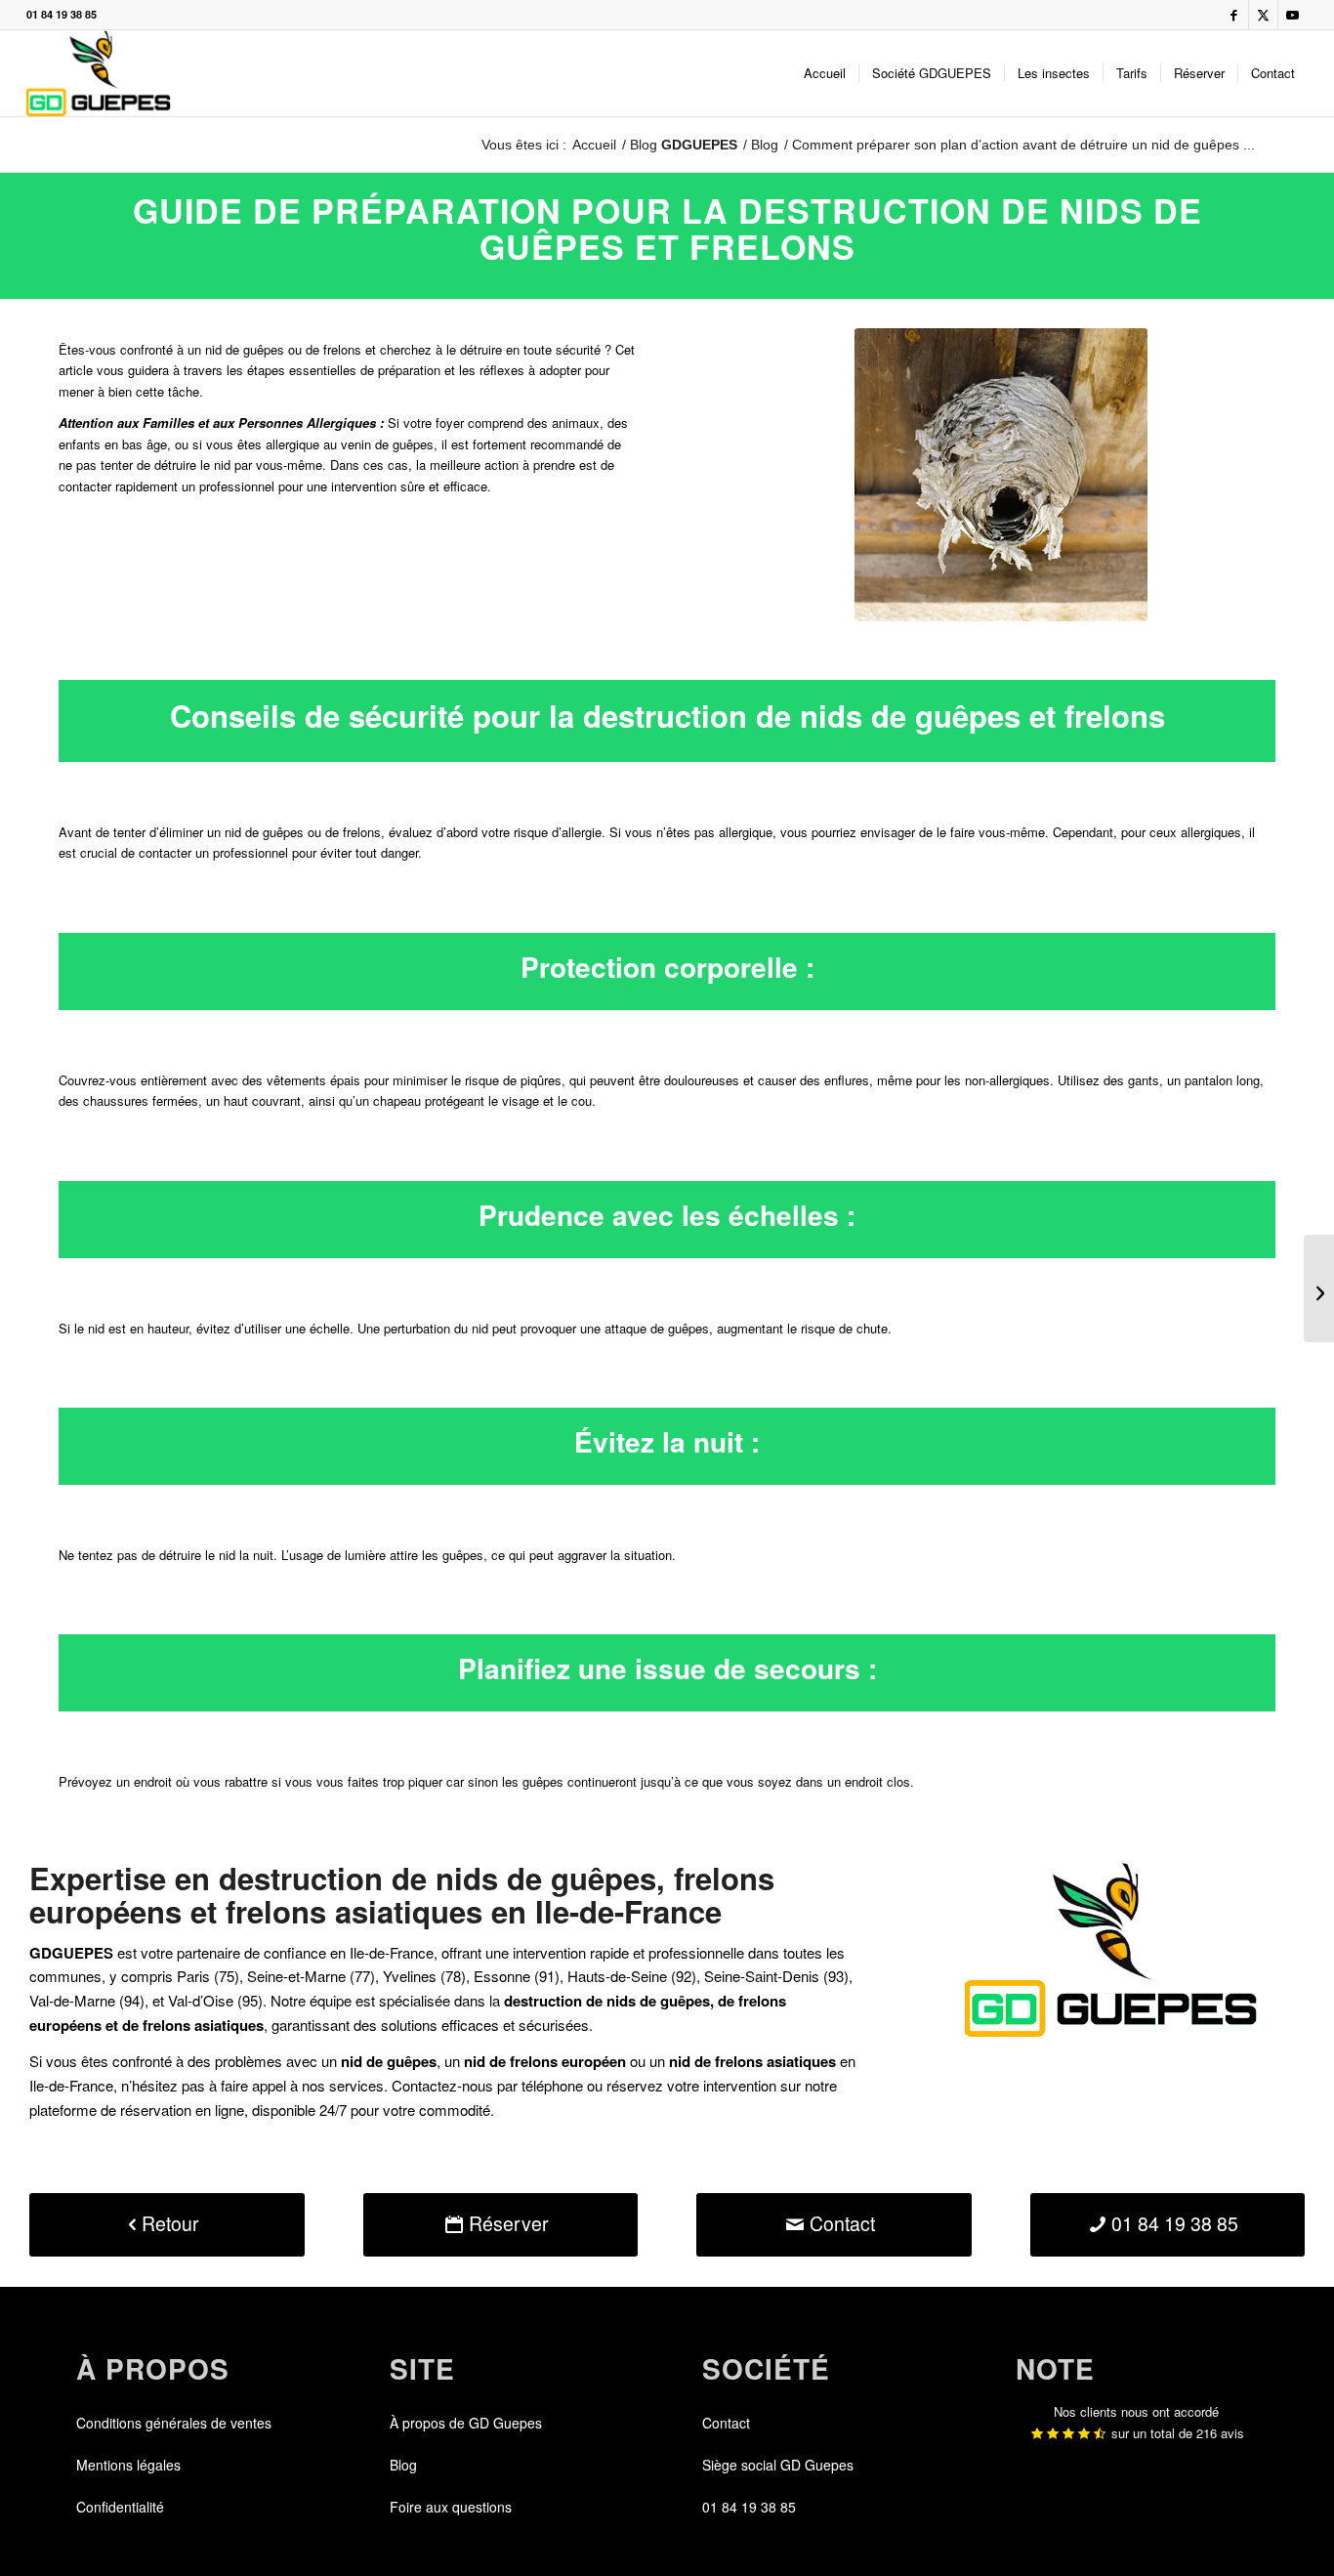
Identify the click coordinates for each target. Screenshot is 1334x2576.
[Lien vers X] (1263, 15)
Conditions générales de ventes (174, 2423)
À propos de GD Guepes (466, 2423)
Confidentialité (120, 2507)
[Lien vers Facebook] (1234, 15)
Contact (726, 2423)
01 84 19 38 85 (62, 14)
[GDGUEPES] (98, 73)
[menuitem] (825, 73)
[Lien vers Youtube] (1293, 15)
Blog (684, 145)
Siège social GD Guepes (778, 2465)
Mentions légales (128, 2465)
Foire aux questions (451, 2507)
